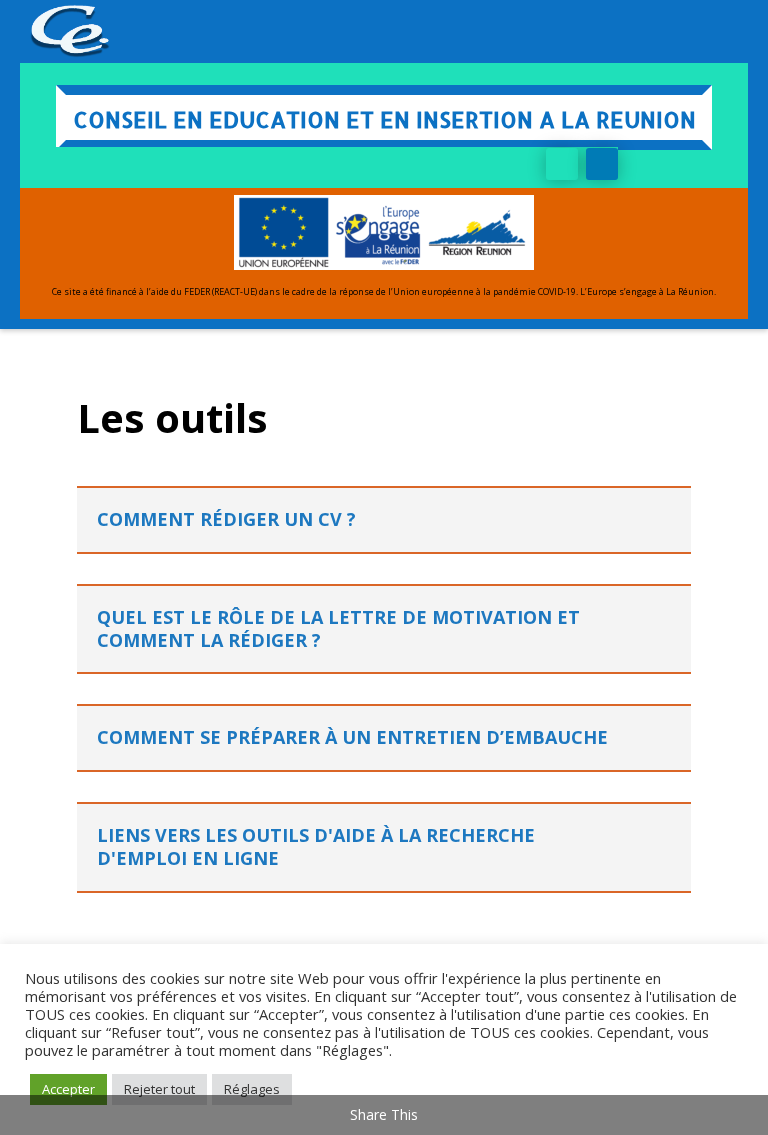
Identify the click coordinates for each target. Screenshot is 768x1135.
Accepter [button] (68, 1089)
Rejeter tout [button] (159, 1089)
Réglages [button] (252, 1089)
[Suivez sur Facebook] (562, 164)
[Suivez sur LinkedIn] (602, 164)
